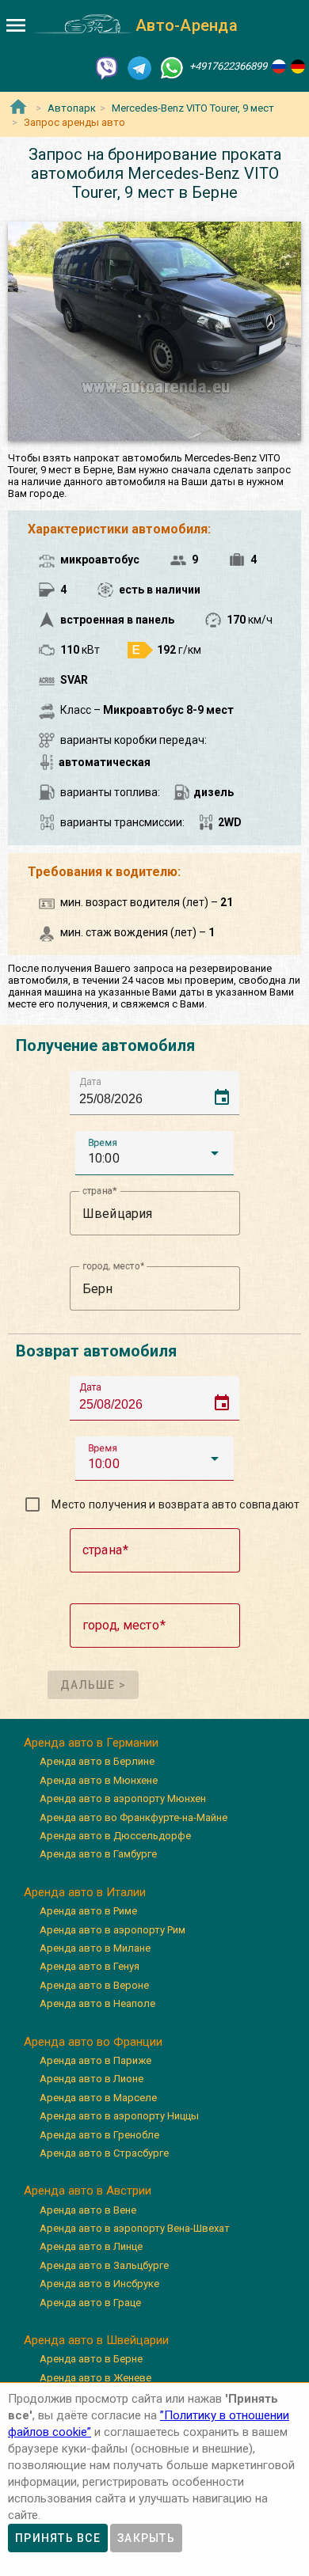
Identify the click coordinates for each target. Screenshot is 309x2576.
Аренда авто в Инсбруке (99, 2284)
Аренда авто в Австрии (88, 2191)
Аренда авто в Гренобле (99, 2135)
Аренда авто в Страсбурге (104, 2153)
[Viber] (107, 67)
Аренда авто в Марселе (98, 2098)
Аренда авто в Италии (85, 1892)
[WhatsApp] (172, 67)
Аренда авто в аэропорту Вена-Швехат (135, 2228)
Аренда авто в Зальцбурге (104, 2265)
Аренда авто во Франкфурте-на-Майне (134, 1817)
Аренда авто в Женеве (95, 2378)
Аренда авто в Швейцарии (96, 2340)
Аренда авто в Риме (88, 1911)
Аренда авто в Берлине (97, 1761)
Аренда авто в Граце (90, 2303)
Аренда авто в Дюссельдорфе (115, 1836)
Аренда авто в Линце (91, 2246)
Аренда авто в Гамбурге (98, 1854)
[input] (159, 1093)
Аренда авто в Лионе (92, 2079)
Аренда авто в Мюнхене (99, 1780)
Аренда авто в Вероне (94, 1985)
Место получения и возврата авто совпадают (175, 1504)
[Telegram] (139, 67)
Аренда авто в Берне (91, 2359)
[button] (154, 1153)
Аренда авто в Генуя (90, 1966)
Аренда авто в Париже (95, 2060)
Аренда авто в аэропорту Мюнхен (123, 1798)
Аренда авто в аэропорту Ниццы (119, 2116)
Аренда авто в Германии (91, 1743)
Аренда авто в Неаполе (97, 2003)
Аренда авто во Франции (93, 2042)
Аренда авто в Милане (95, 1948)
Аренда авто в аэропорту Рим (113, 1930)
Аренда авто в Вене (88, 2210)
